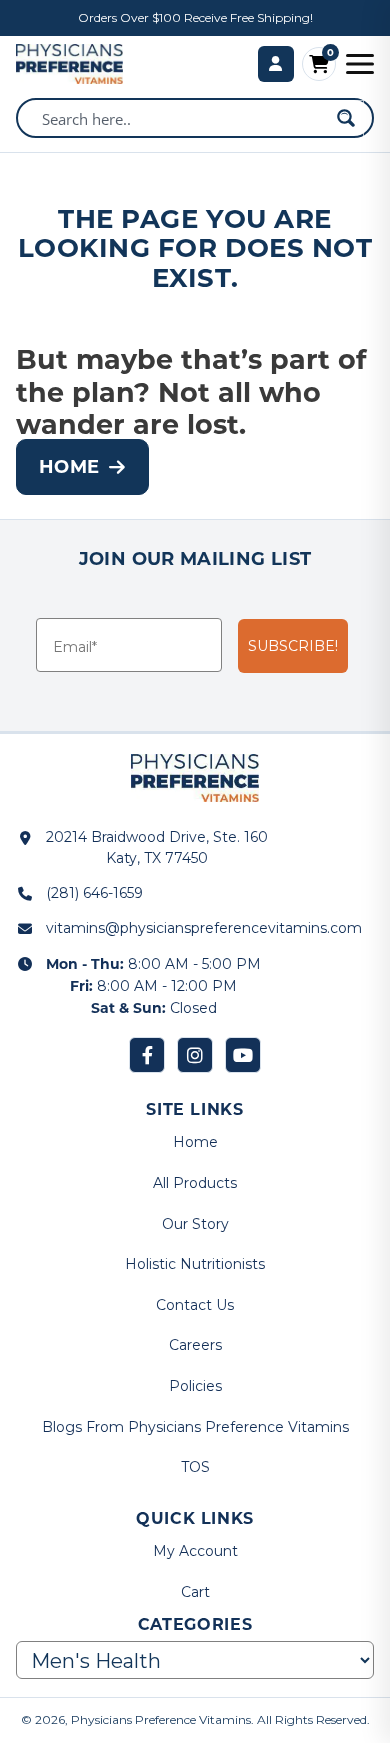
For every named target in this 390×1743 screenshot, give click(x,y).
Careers (195, 1345)
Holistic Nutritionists (195, 1264)
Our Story (195, 1224)
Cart (195, 1592)
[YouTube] (243, 1055)
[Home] (69, 64)
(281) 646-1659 (94, 893)
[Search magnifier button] (346, 118)
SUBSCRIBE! (293, 646)
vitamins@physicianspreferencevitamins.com (204, 928)
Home (69, 466)
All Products (195, 1183)
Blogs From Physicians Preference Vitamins (195, 1427)
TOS (195, 1467)
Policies (195, 1386)
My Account (195, 1551)
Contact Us (195, 1305)
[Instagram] (195, 1055)
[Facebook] (147, 1055)
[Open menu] (360, 64)
